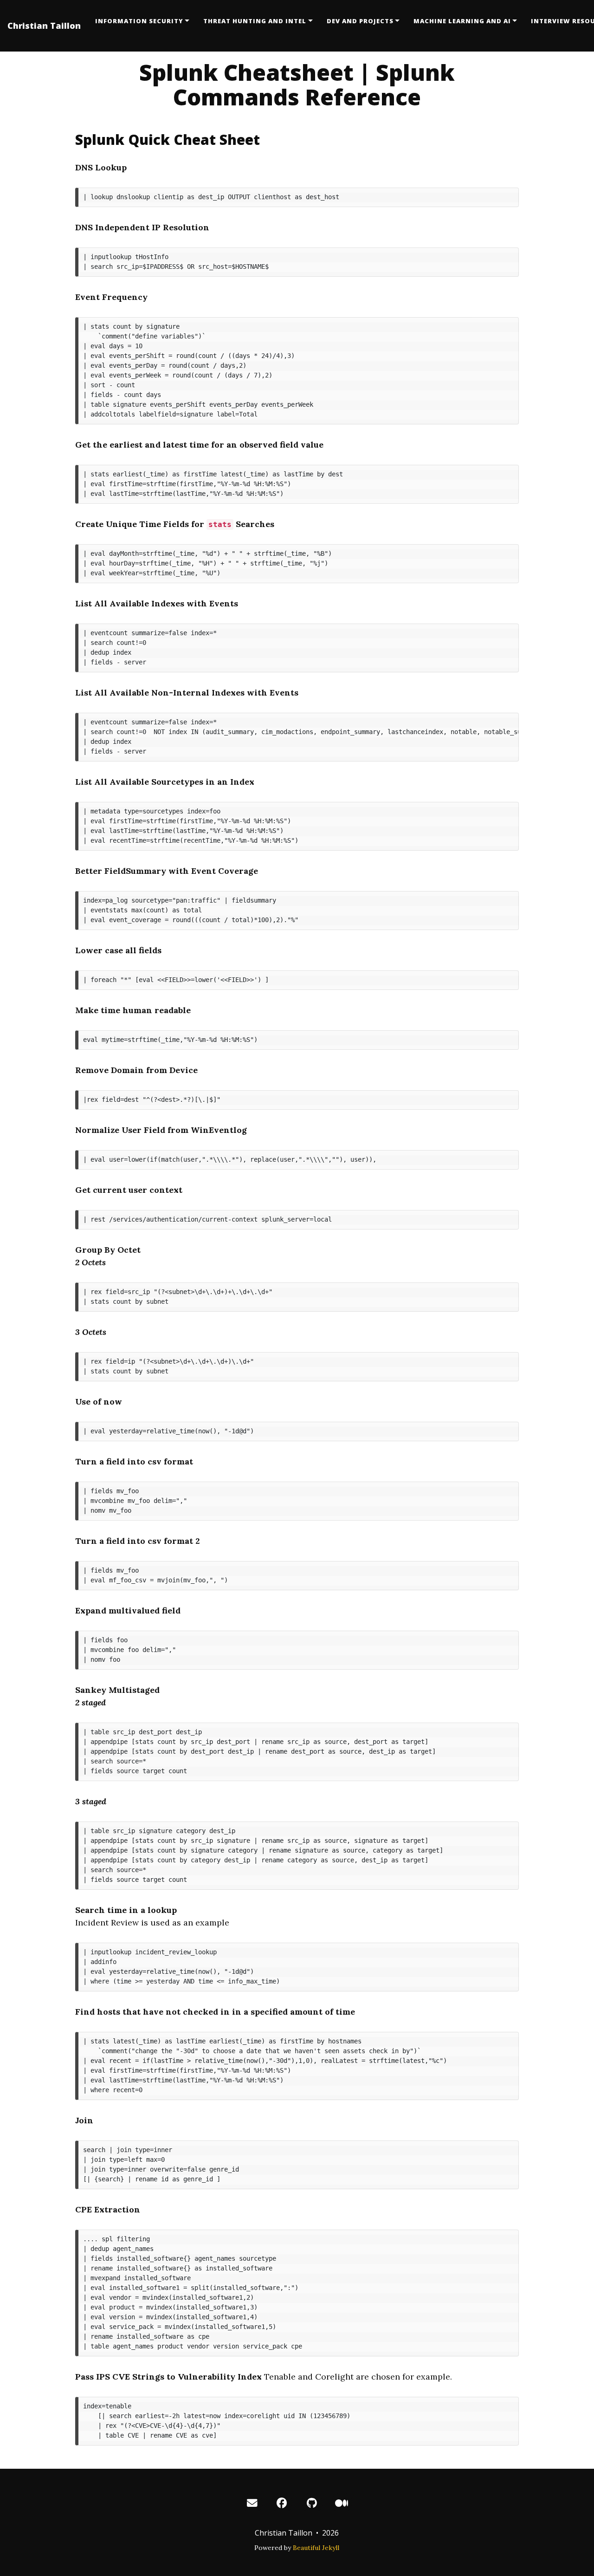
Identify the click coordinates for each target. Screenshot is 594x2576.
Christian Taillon (44, 26)
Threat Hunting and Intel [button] (255, 21)
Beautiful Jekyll (316, 2548)
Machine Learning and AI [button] (462, 21)
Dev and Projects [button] (360, 21)
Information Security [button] (139, 21)
